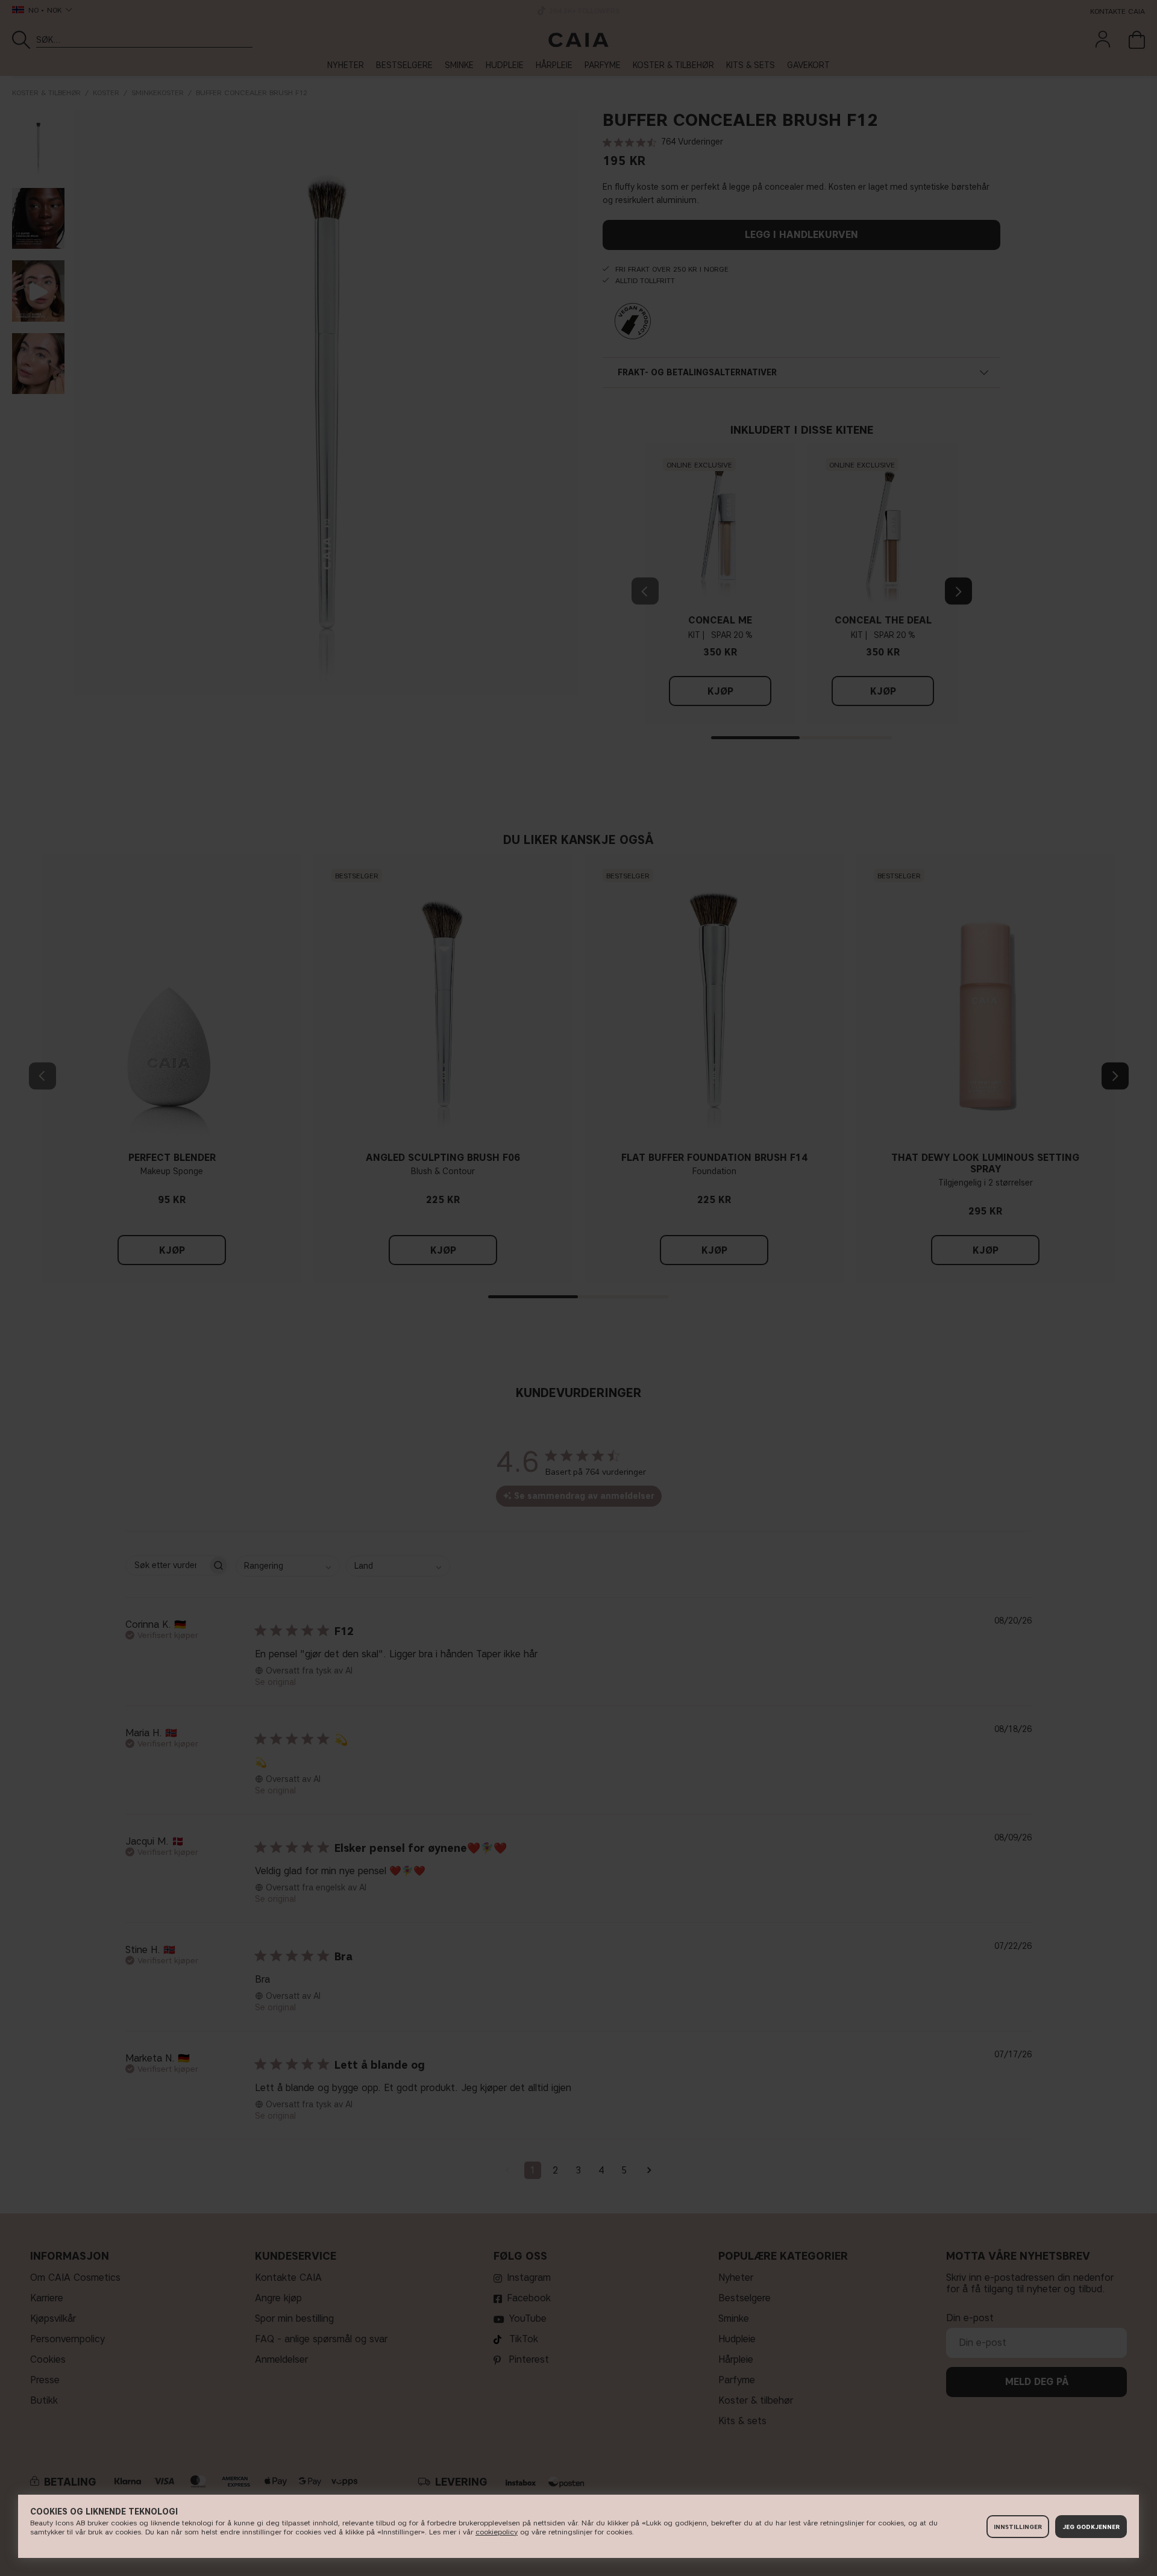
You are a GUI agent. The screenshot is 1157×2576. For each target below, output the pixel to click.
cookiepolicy (497, 2532)
